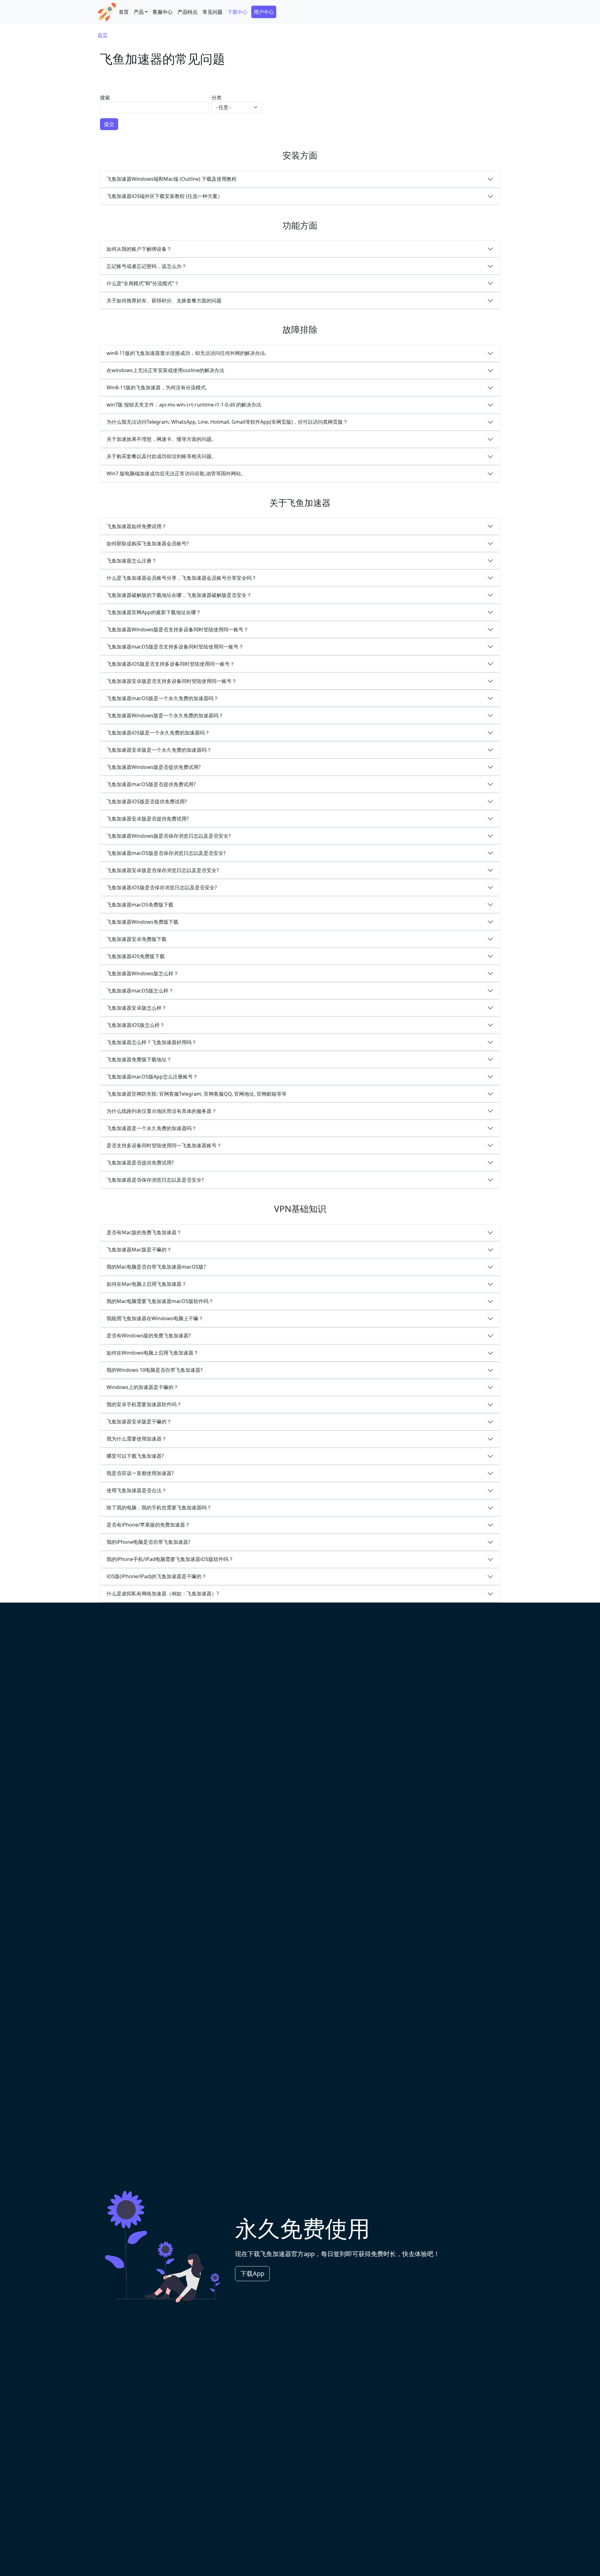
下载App (252, 2273)
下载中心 (237, 12)
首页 (124, 12)
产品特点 (187, 12)
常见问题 (212, 12)
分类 (217, 98)
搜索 (105, 98)
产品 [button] (139, 12)
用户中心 (264, 12)
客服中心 (162, 12)
